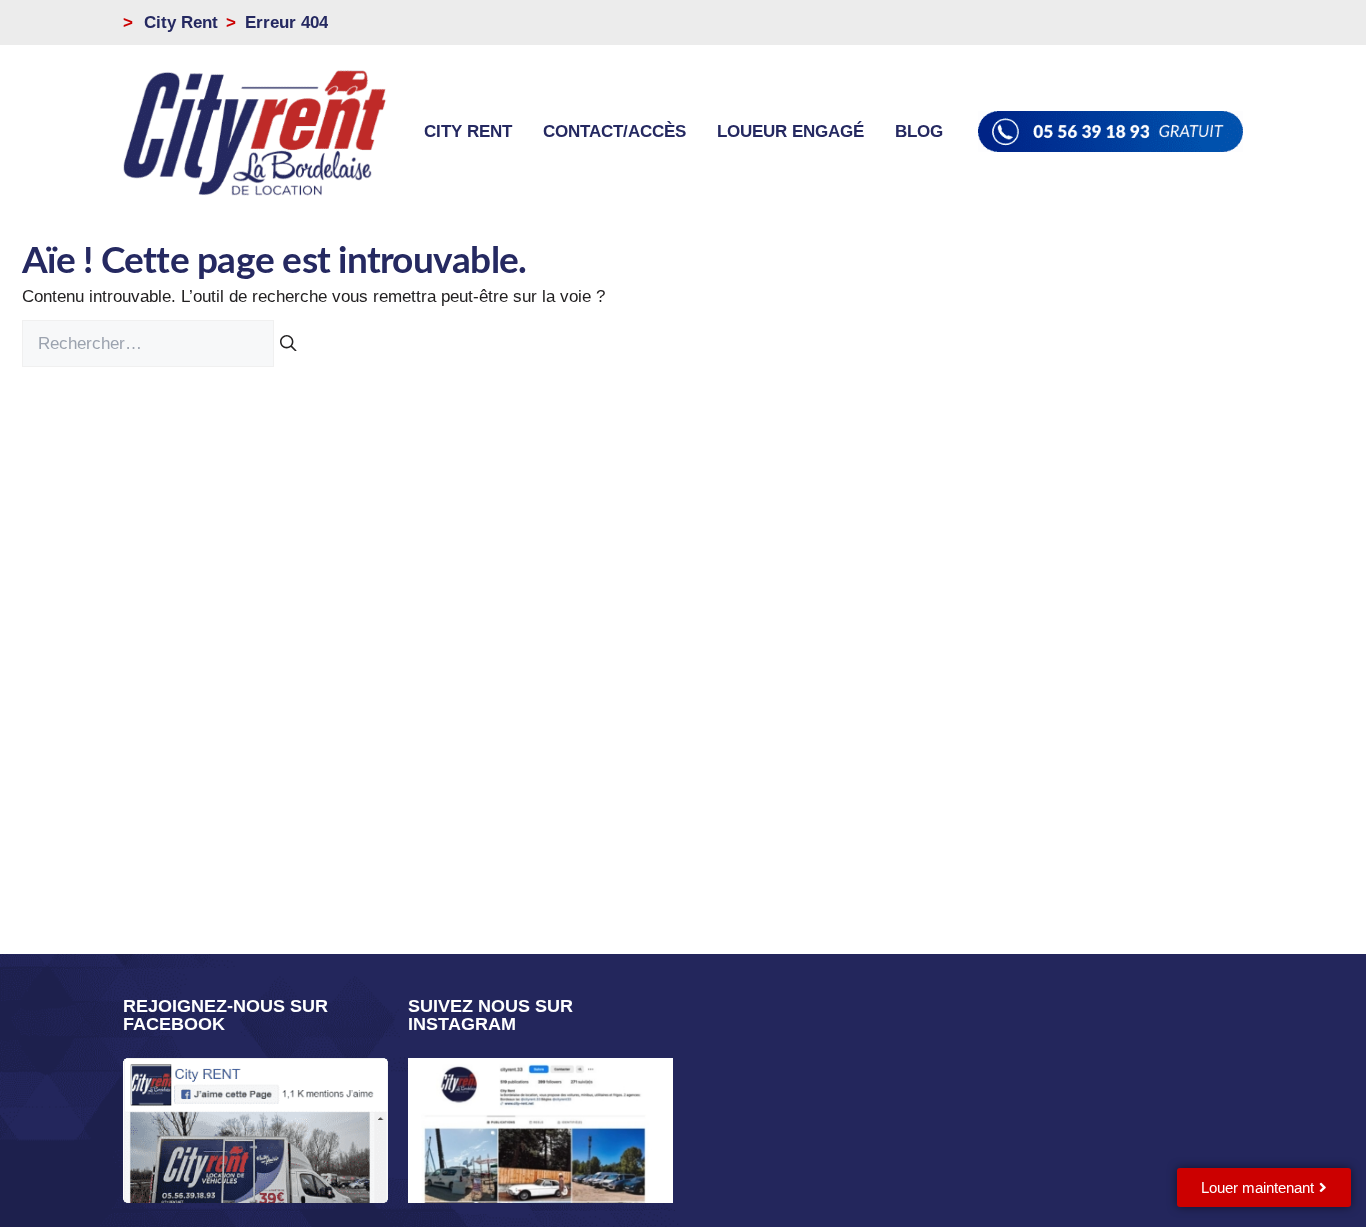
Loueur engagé (790, 131)
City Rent (468, 131)
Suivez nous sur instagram (490, 1015)
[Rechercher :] (150, 343)
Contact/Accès (614, 131)
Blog (919, 131)
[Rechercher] (288, 343)
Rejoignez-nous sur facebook (225, 1015)
